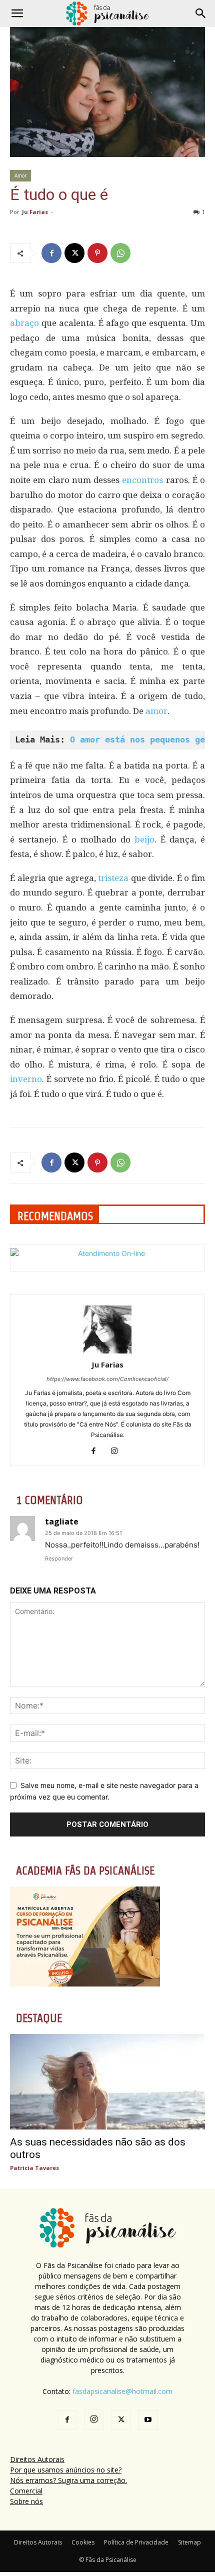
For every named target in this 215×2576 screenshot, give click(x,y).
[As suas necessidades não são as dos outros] (107, 2082)
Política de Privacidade (136, 2542)
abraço (24, 323)
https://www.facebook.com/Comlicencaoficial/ (107, 1379)
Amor (20, 175)
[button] (17, 13)
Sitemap (189, 2542)
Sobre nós (26, 2501)
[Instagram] (118, 1451)
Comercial (26, 2491)
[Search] (201, 13)
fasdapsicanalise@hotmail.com (122, 2391)
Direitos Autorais (37, 2459)
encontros (142, 480)
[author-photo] (107, 1351)
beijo (144, 839)
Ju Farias (35, 212)
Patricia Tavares (34, 2168)
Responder (59, 1558)
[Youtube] (148, 2420)
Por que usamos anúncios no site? (66, 2470)
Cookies (83, 2542)
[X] (74, 253)
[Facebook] (51, 253)
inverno (26, 1079)
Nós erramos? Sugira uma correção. (68, 2480)
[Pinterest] (97, 253)
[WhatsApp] (120, 253)
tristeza (113, 878)
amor (156, 711)
